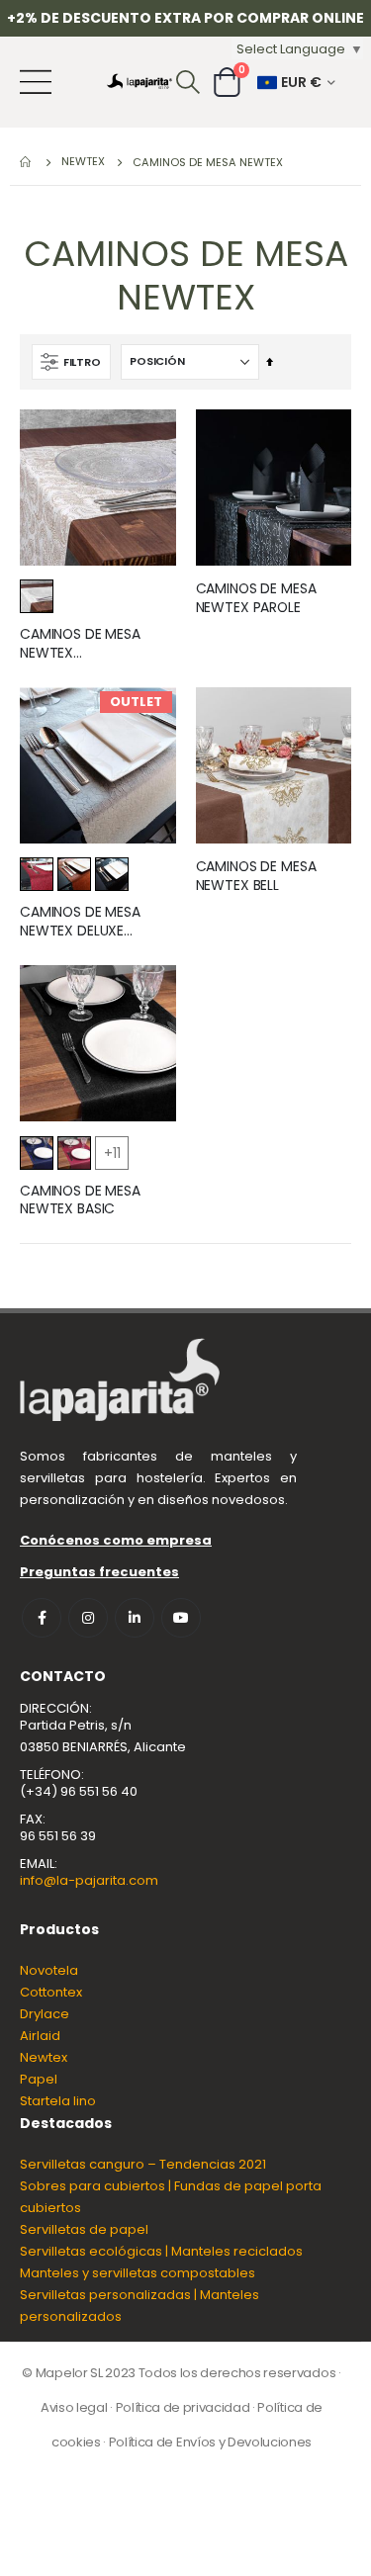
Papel (39, 2079)
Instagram (88, 1618)
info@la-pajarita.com (89, 1880)
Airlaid (40, 2036)
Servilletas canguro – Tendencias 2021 (143, 2164)
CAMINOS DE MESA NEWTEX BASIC (80, 1200)
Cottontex (51, 1992)
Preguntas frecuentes (99, 1572)
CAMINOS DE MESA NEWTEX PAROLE (256, 598)
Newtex (44, 2057)
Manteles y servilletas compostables (138, 2273)
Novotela (49, 1970)
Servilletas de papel (84, 2229)
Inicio (27, 162)
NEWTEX (83, 162)
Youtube (181, 1618)
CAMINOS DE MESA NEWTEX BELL (256, 876)
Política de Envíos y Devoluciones (210, 2442)
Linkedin (135, 1618)
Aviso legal (74, 2407)
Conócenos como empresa (116, 1540)
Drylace (45, 2014)
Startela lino (58, 2101)
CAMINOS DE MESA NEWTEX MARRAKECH (80, 644)
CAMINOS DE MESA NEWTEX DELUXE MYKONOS (80, 922)
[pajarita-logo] (139, 82)
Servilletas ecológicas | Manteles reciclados (161, 2251)
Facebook (42, 1618)
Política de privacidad (183, 2407)
